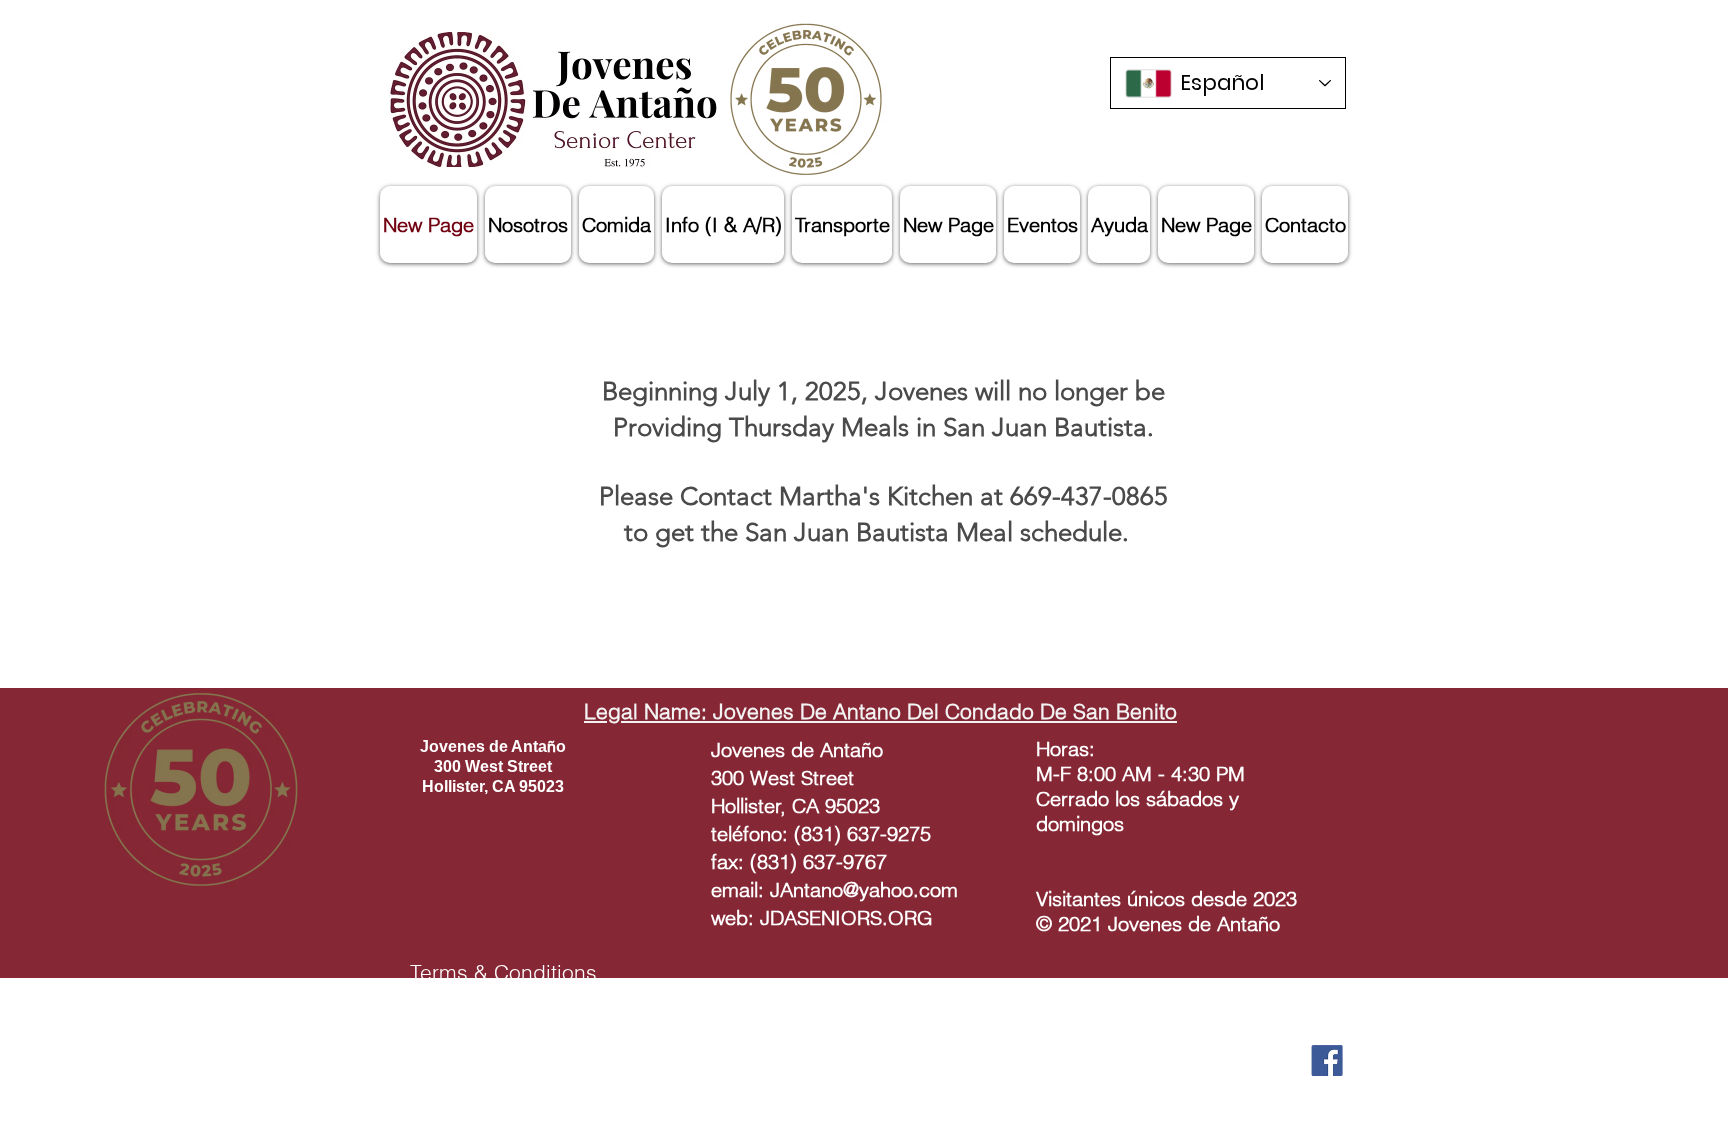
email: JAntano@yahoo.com (834, 889)
